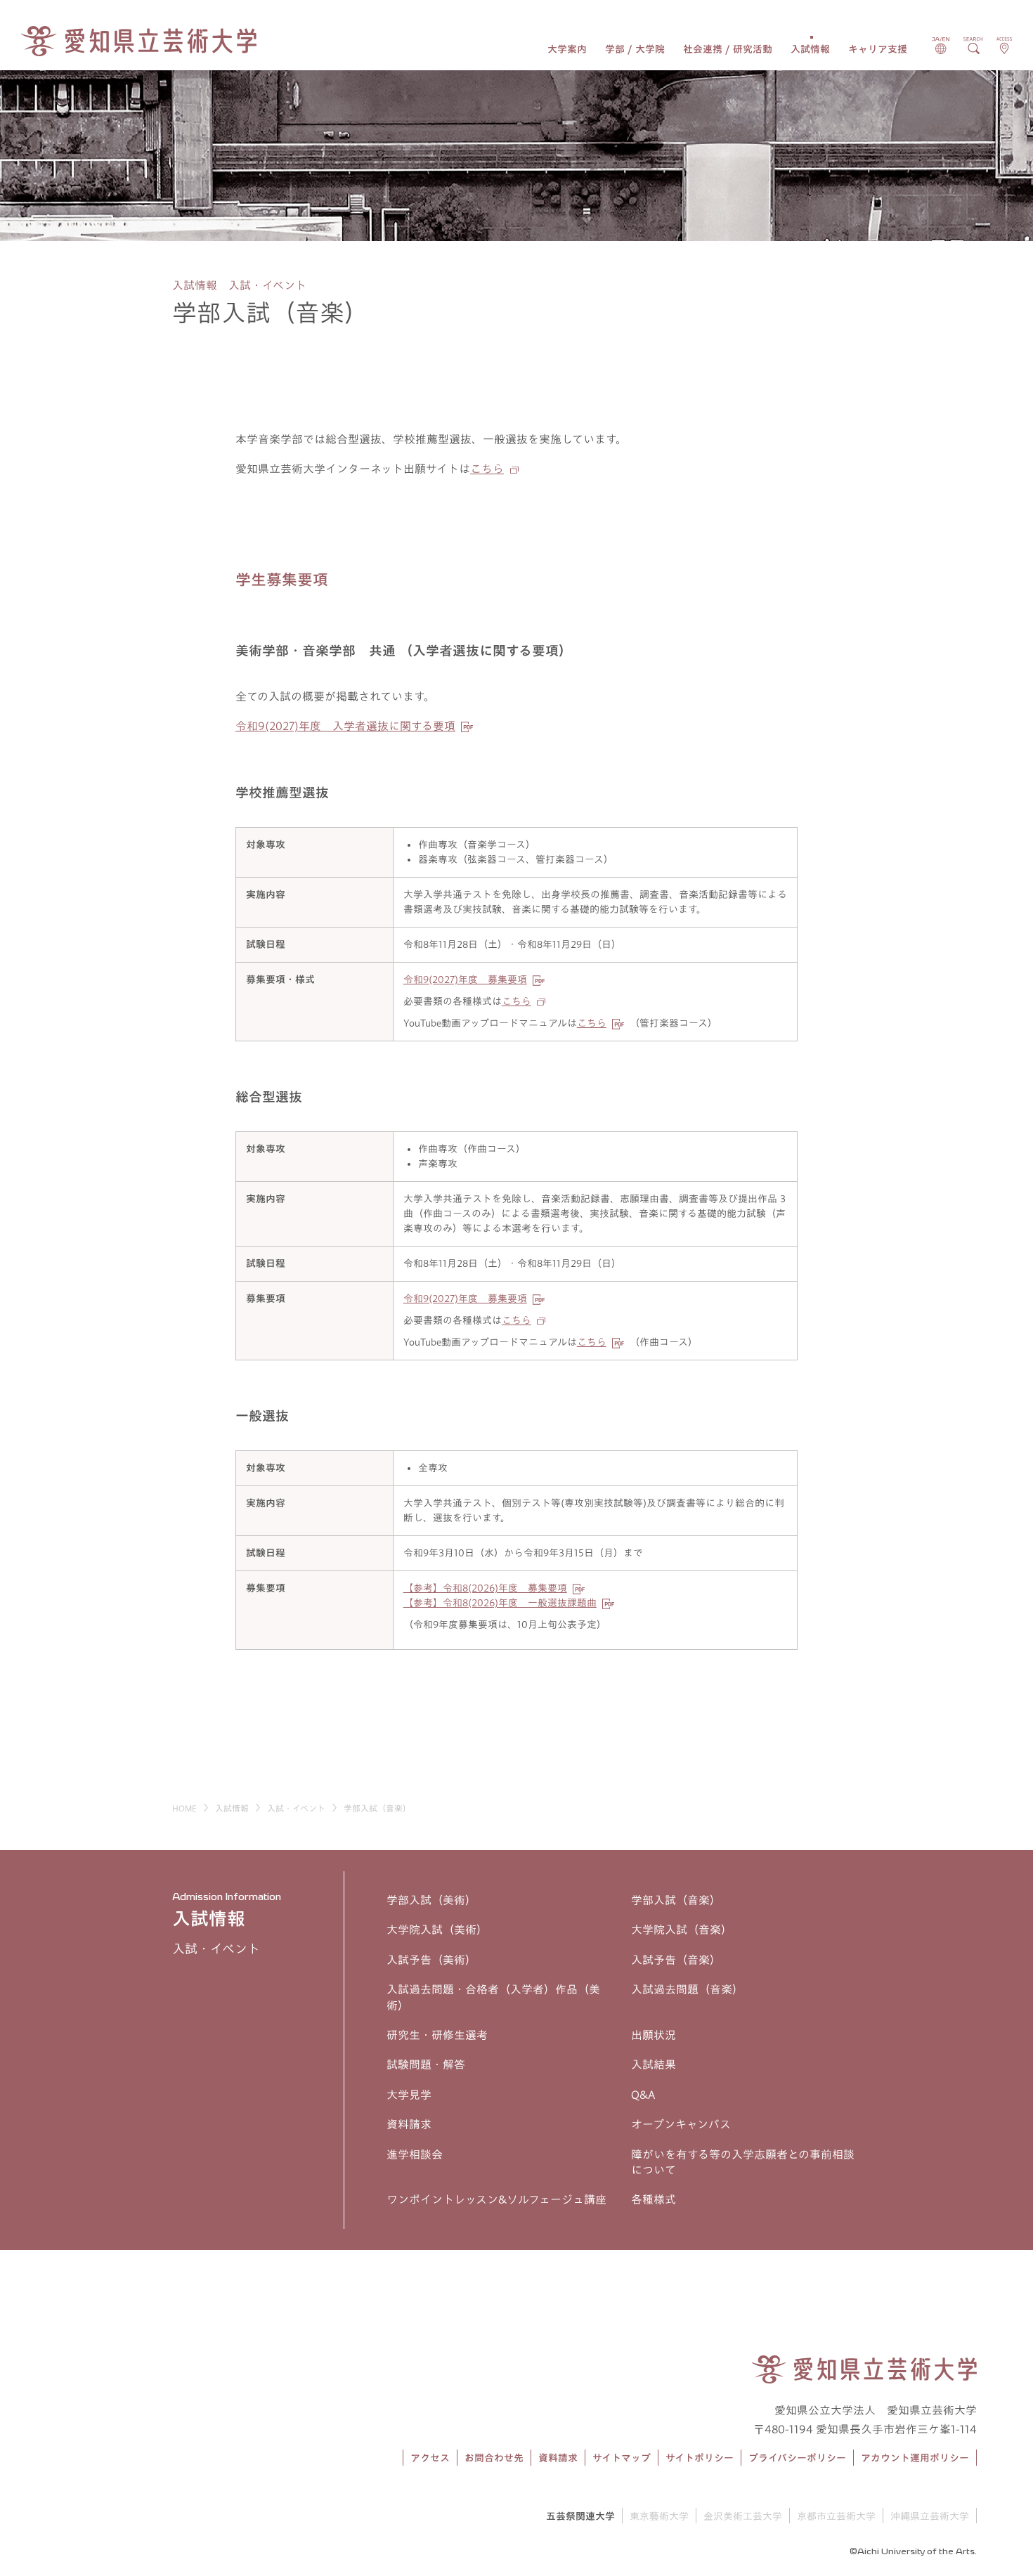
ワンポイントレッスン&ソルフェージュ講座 (496, 2199)
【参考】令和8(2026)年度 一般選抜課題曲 (500, 1603)
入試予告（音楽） (676, 1960)
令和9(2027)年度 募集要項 (465, 980)
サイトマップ (622, 2458)
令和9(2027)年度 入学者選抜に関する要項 (345, 726)
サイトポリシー (700, 2458)
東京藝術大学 (659, 2516)
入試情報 (810, 49)
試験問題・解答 (426, 2064)
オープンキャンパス (681, 2124)
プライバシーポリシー (797, 2458)
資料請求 (409, 2124)
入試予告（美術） (431, 1960)
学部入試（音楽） (676, 1900)
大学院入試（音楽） (682, 1930)
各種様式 (654, 2199)
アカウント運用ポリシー (915, 2458)
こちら (487, 469)
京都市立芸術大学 (836, 2516)
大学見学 (409, 2095)
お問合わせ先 (494, 2458)
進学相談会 (415, 2154)
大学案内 (567, 49)
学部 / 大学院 (635, 49)
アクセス (430, 2458)
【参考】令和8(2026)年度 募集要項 (485, 1588)
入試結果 (654, 2064)
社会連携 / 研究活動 (728, 49)
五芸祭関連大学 (580, 2516)
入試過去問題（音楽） (687, 1989)
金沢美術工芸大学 (743, 2516)
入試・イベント (296, 1808)
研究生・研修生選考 (437, 2035)
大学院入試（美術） (437, 1930)
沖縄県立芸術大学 (930, 2516)
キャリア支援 (878, 49)
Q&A (643, 2095)
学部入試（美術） (431, 1900)
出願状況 (654, 2035)
